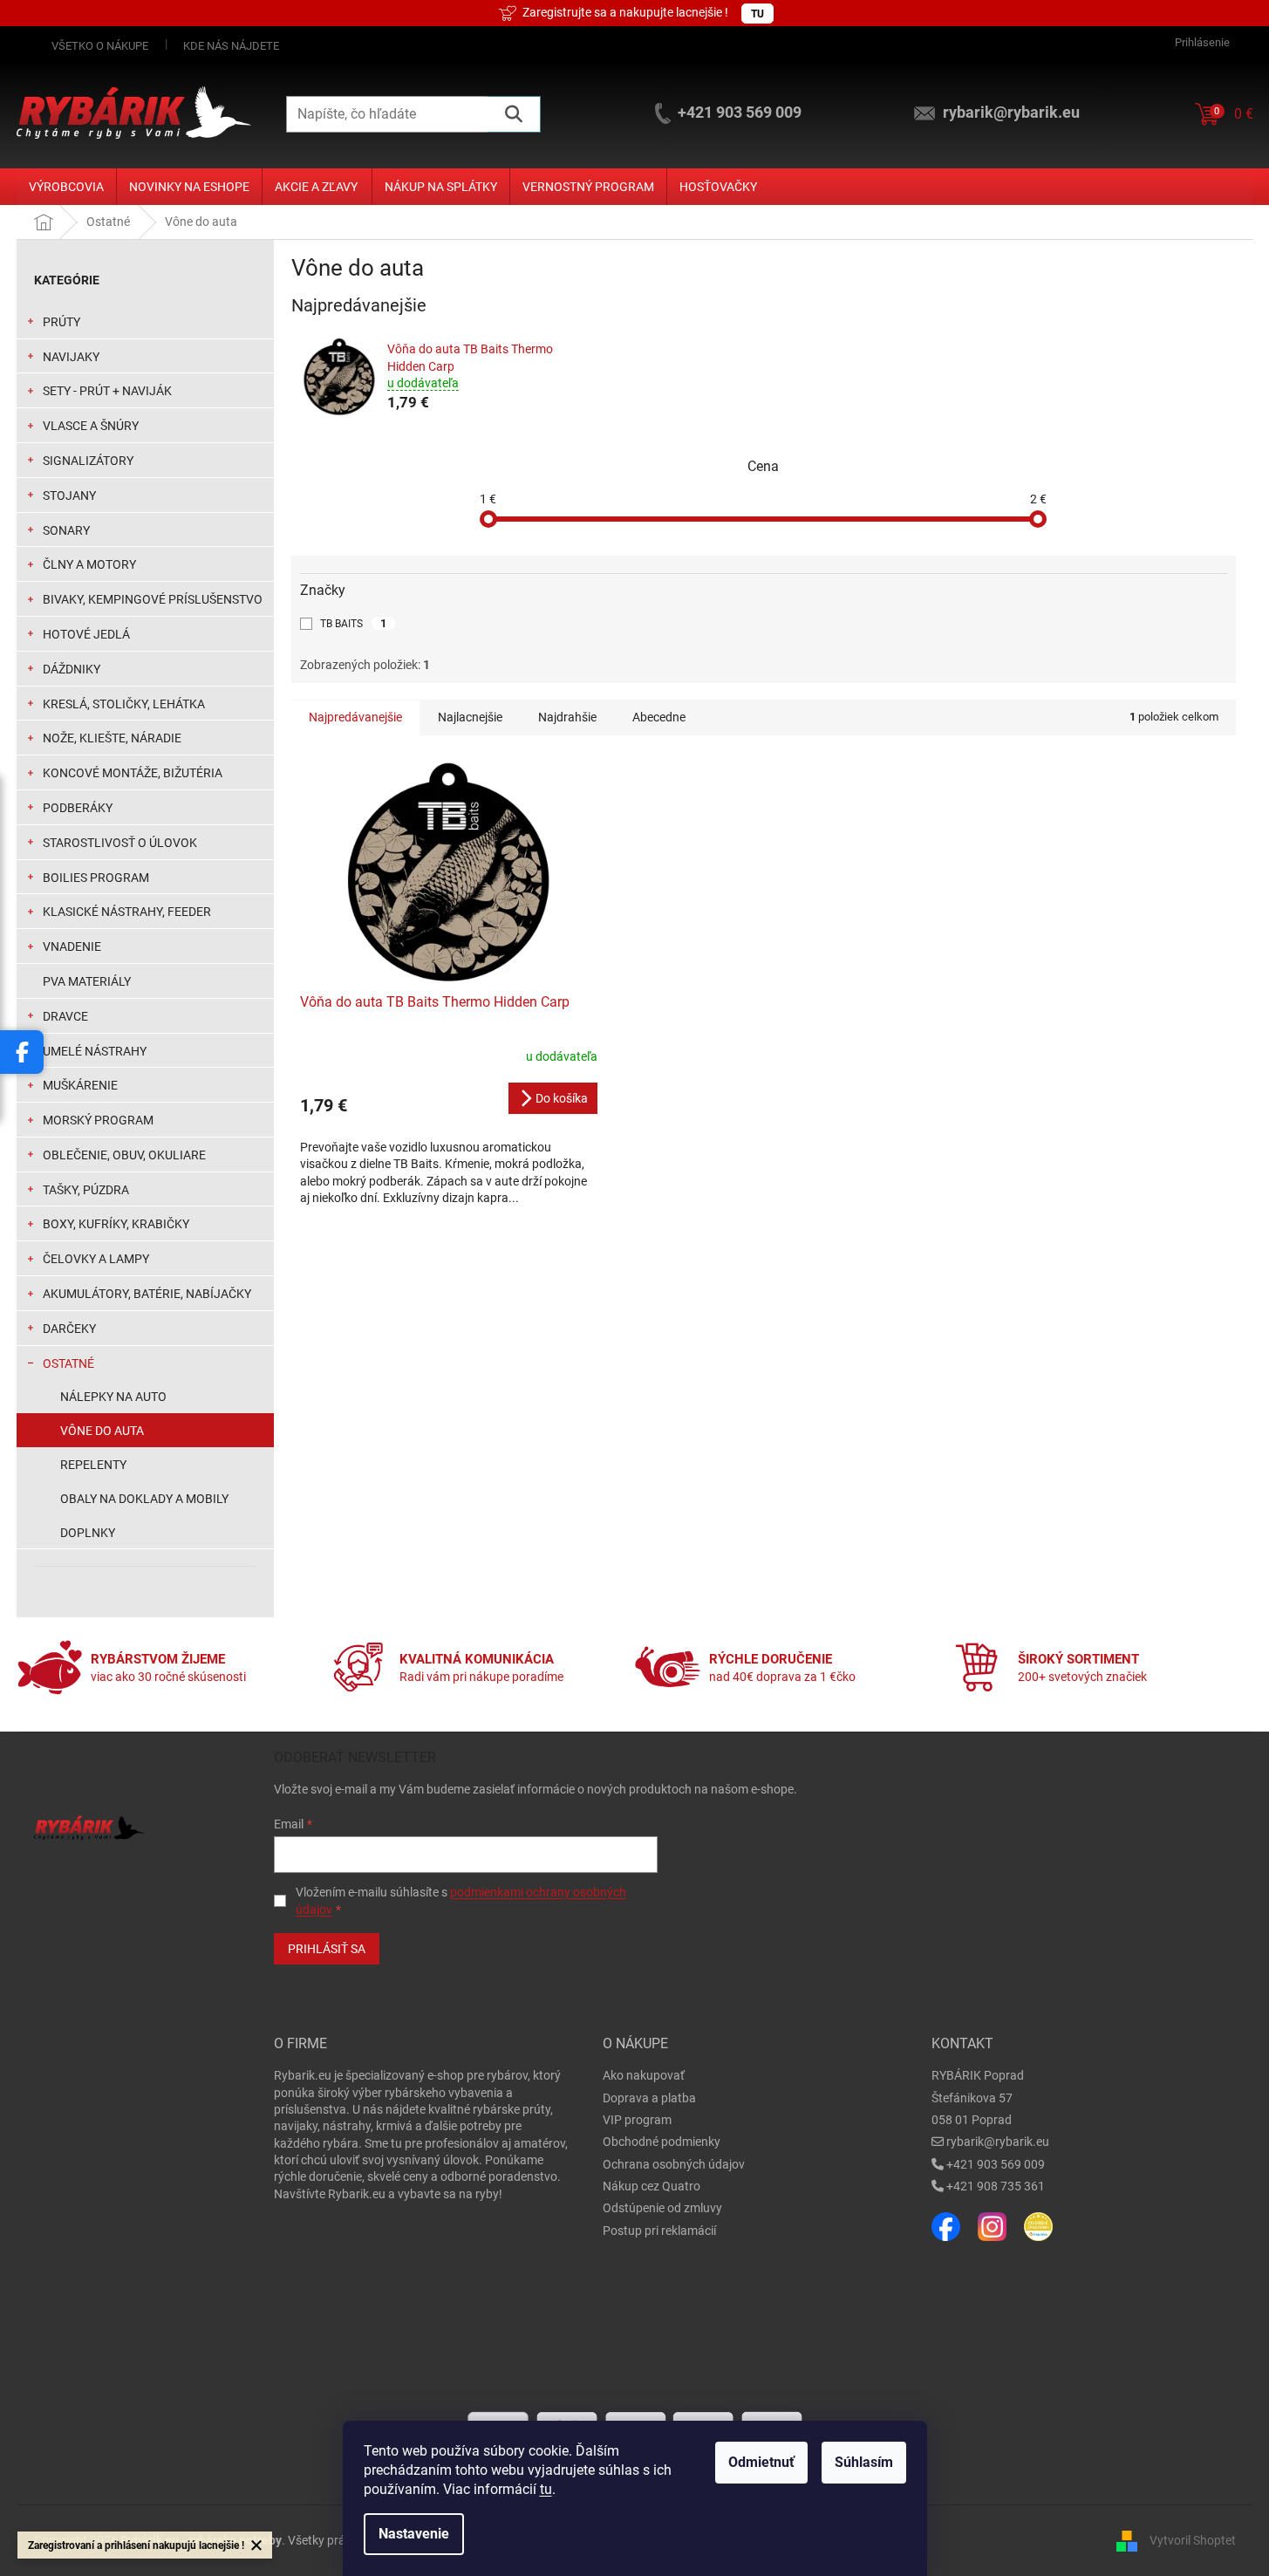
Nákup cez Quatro (652, 2186)
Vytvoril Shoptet (1193, 2539)
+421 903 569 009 (996, 2164)
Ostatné (68, 1363)
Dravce (65, 1016)
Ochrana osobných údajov (674, 2164)
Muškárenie (80, 1085)
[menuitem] (66, 187)
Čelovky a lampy (96, 1259)
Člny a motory (89, 564)
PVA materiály (87, 981)
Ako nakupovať (644, 2075)
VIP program (637, 2120)
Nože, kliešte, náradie (112, 738)
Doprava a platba (649, 2098)
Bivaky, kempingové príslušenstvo (153, 599)
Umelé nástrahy (95, 1051)
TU (757, 14)
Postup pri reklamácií (659, 2231)
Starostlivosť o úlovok (120, 843)
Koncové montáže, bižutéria (133, 773)
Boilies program (96, 878)
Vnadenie (72, 946)
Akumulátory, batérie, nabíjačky (147, 1294)
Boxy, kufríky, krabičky (116, 1224)
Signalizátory (88, 461)
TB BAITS (353, 623)
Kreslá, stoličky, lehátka (124, 704)
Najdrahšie (567, 717)
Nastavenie (414, 2534)
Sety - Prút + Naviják (107, 391)
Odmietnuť (761, 2462)
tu (546, 2489)
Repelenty (93, 1465)
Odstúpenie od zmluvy (662, 2208)
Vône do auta (102, 1431)
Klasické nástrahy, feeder (127, 912)
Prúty (61, 322)
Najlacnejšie (470, 717)
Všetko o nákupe (100, 46)
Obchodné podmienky (662, 2142)
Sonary (66, 530)
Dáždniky (72, 669)
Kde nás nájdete (231, 46)
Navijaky (71, 357)
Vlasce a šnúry (91, 426)
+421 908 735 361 (996, 2186)
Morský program (98, 1120)
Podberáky (78, 808)
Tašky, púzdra (86, 1190)
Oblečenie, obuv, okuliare (124, 1155)
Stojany (69, 495)
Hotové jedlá (86, 634)
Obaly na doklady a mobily (144, 1499)
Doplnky (88, 1533)
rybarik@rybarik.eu (998, 2142)
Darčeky (69, 1329)
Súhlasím (864, 2462)
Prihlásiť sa (327, 1949)
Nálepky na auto (113, 1397)
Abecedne (659, 717)
